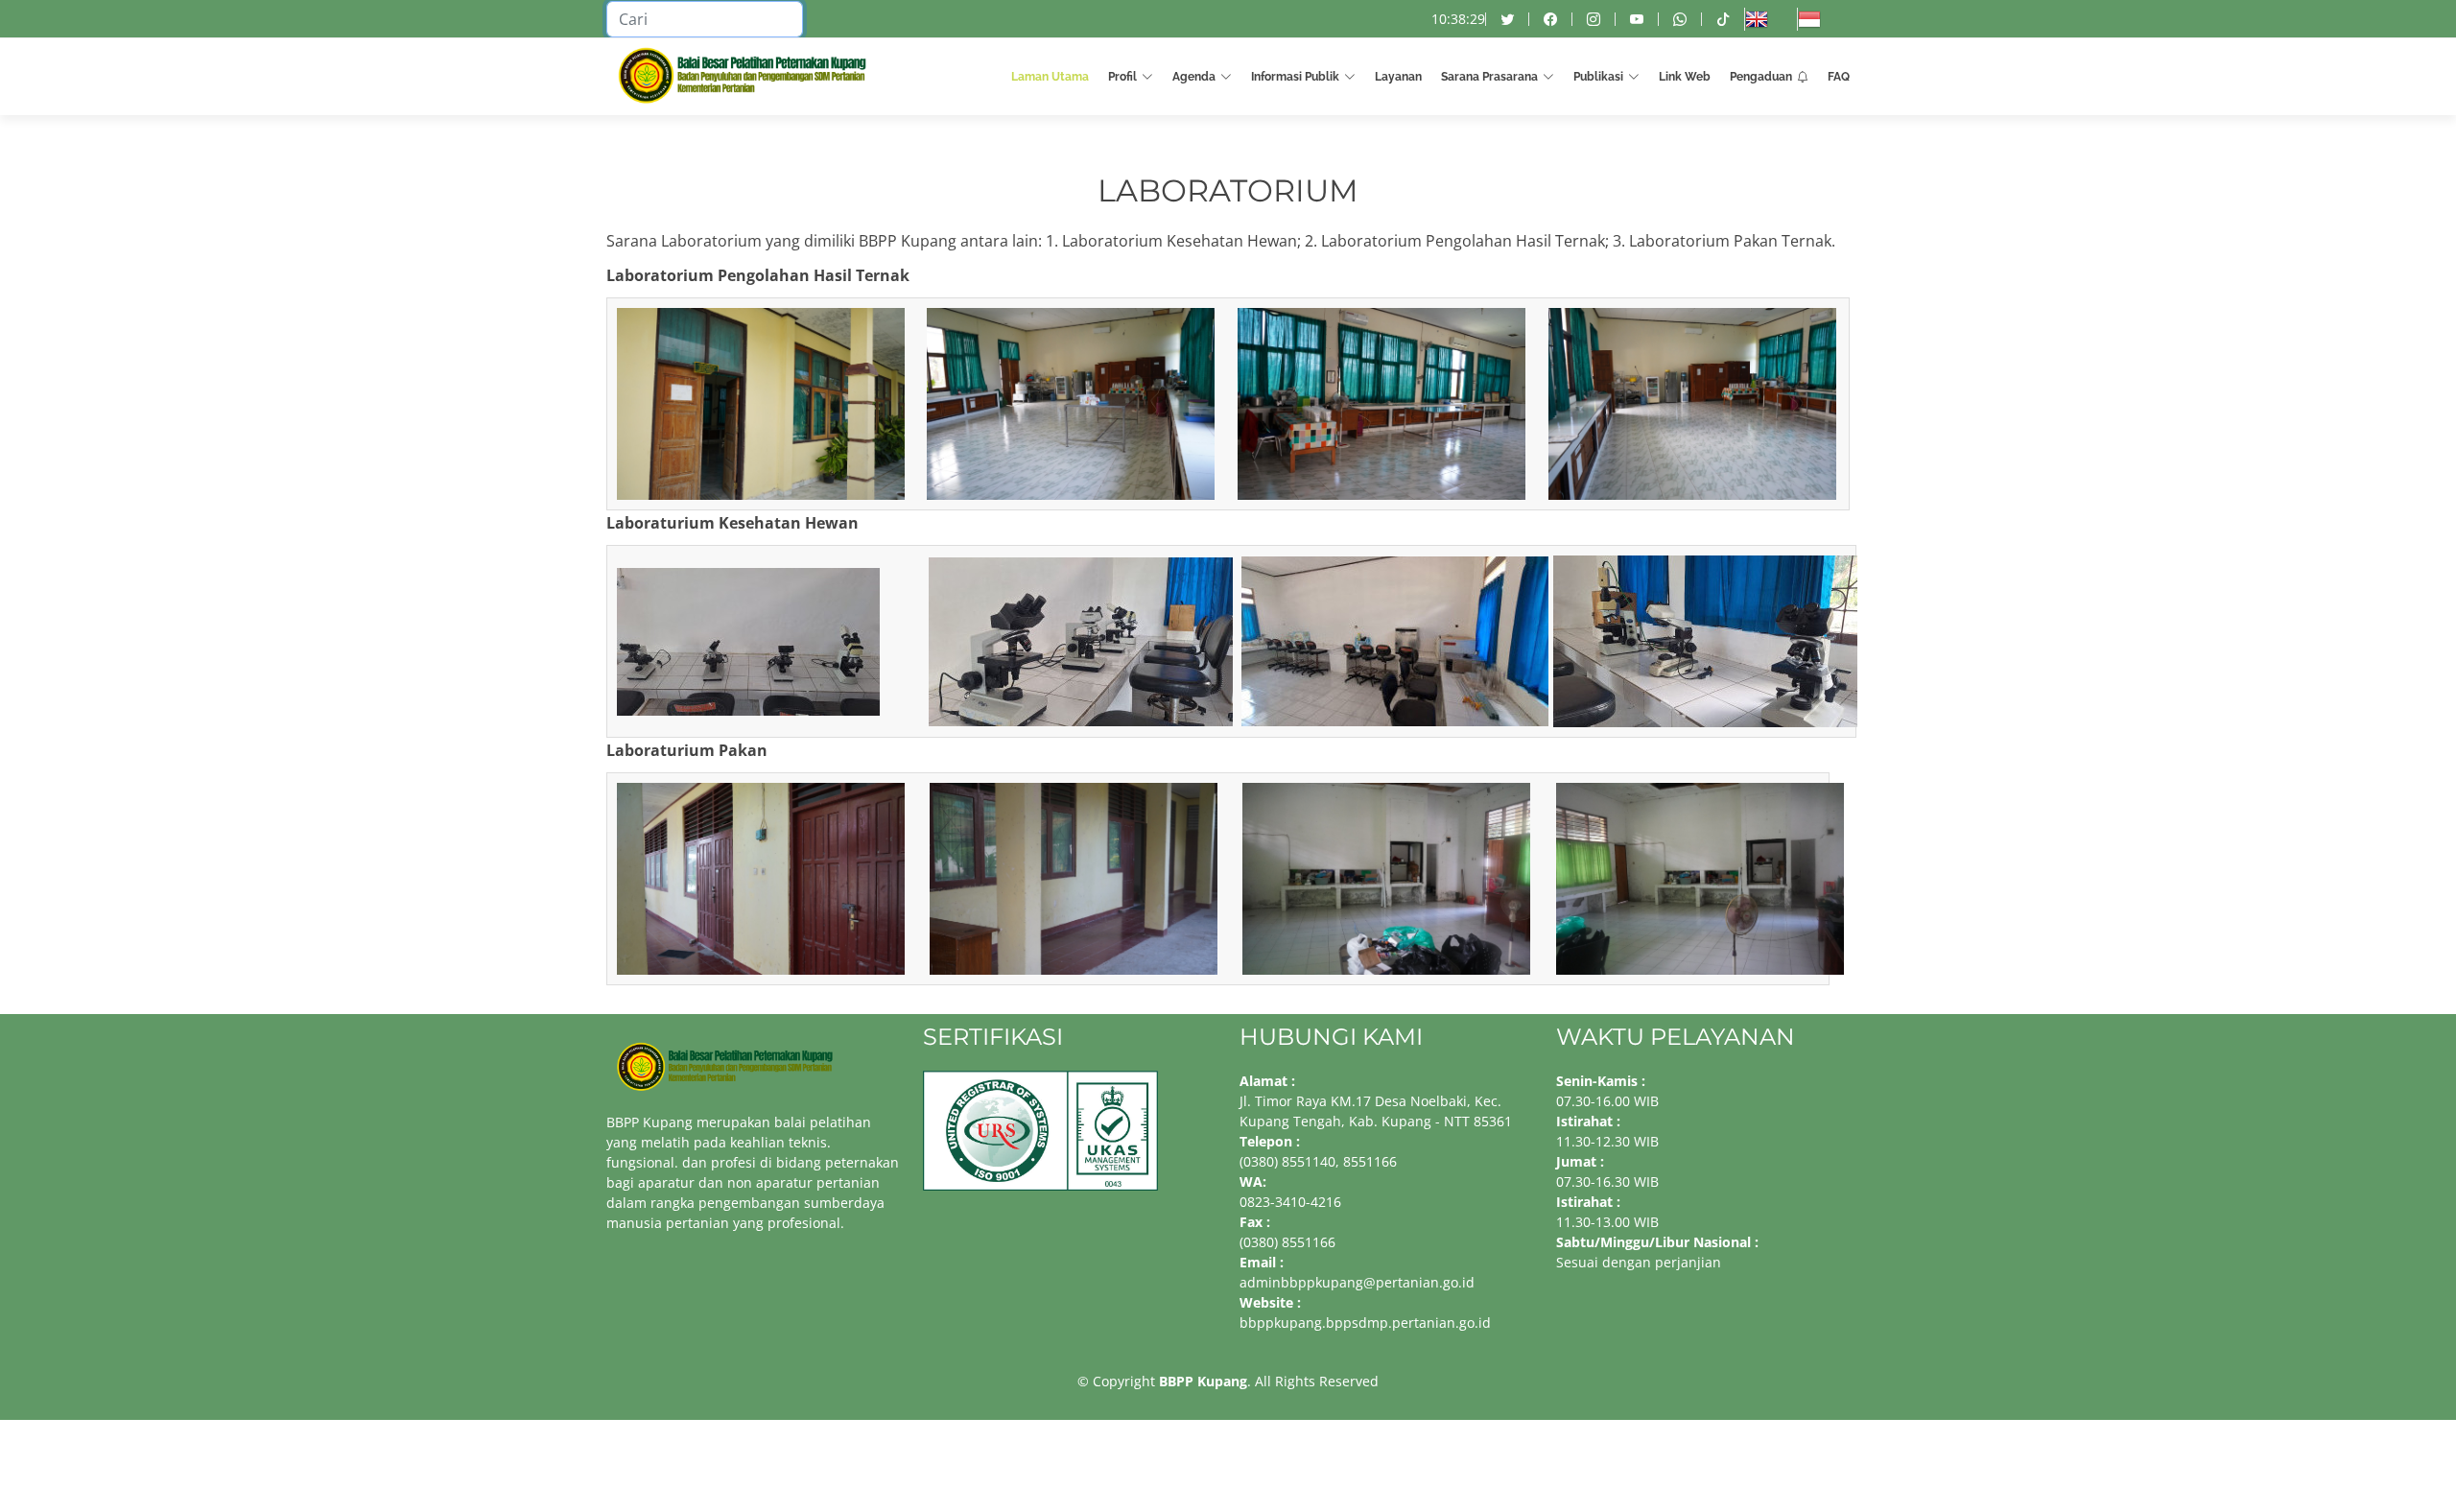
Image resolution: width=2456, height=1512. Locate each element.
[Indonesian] (1823, 19)
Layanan (1398, 77)
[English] (1771, 19)
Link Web (1685, 77)
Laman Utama (1050, 77)
